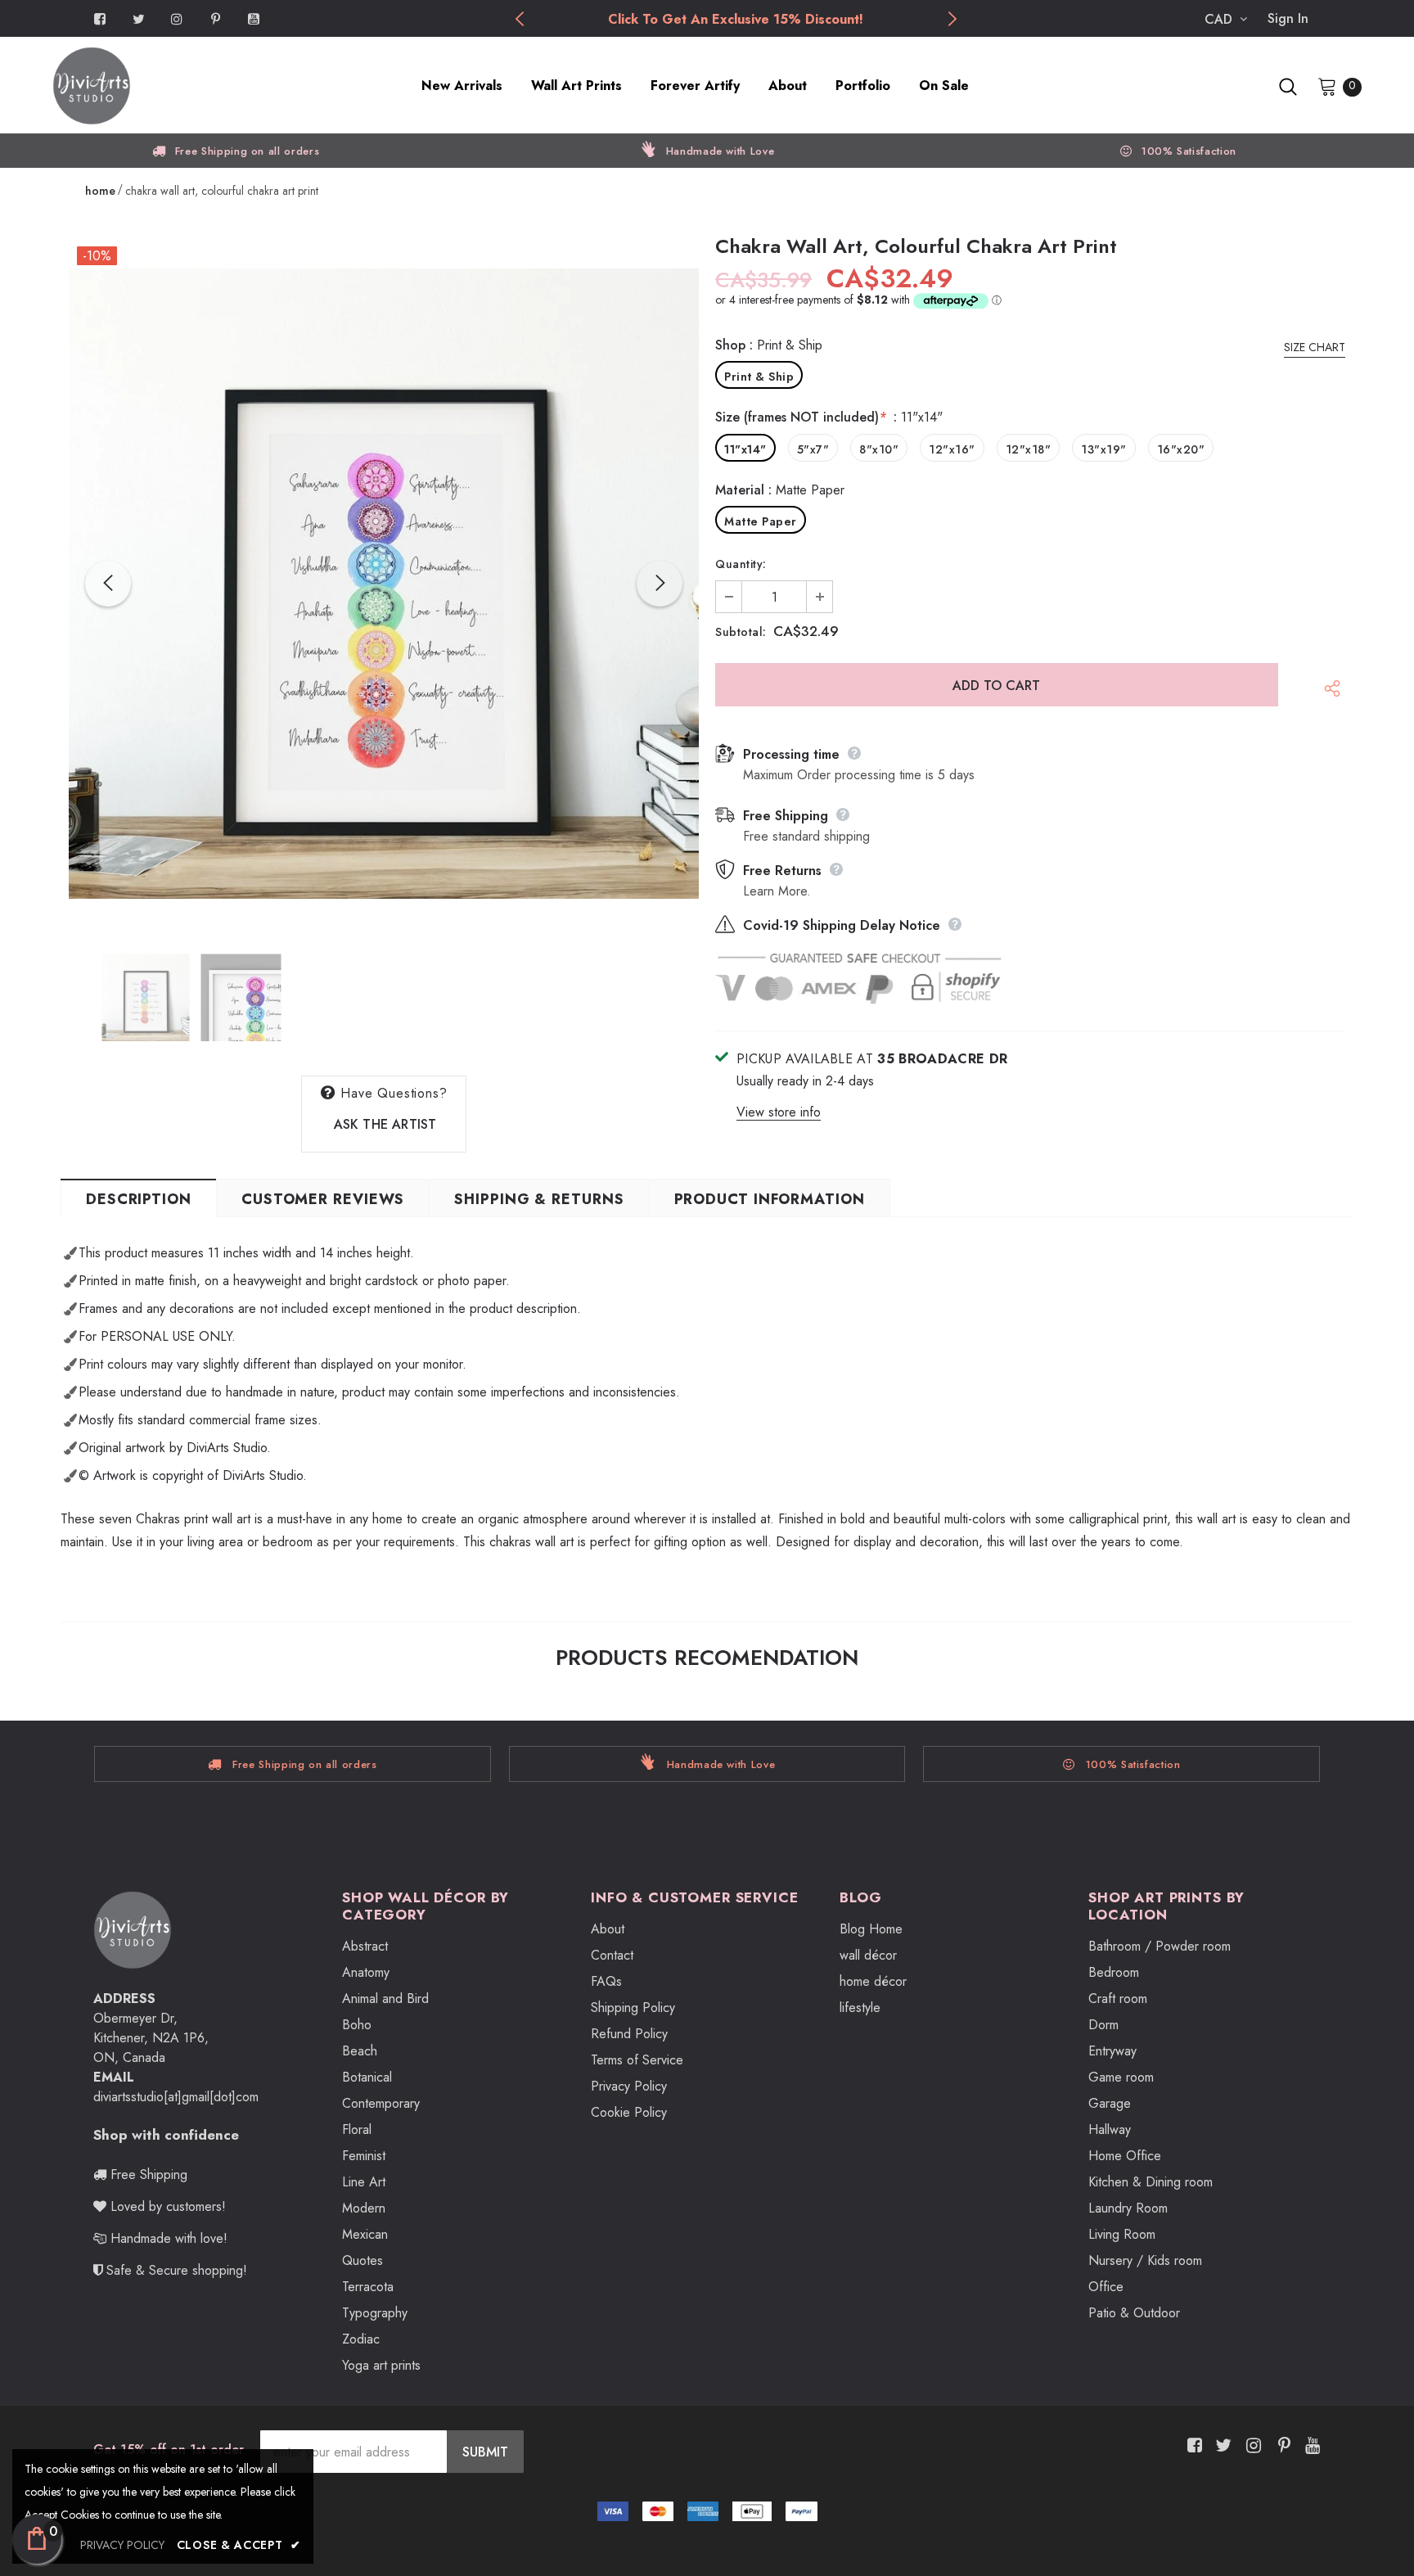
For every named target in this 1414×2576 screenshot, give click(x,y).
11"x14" (745, 449)
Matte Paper (761, 521)
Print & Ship (759, 377)
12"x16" (952, 449)
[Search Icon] (1288, 87)
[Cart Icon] (1327, 86)
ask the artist (385, 1124)
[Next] (660, 584)
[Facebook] (100, 18)
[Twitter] (138, 18)
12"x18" (1029, 449)
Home (100, 191)
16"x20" (1181, 449)
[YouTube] (1310, 2445)
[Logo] (189, 86)
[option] (735, 20)
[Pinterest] (215, 18)
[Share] (1328, 693)
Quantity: (741, 564)
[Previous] (108, 584)
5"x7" (813, 449)
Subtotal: (741, 632)
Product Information (770, 1199)
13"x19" (1104, 449)
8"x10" (879, 449)
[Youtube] (254, 18)
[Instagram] (177, 18)
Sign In (1288, 18)
